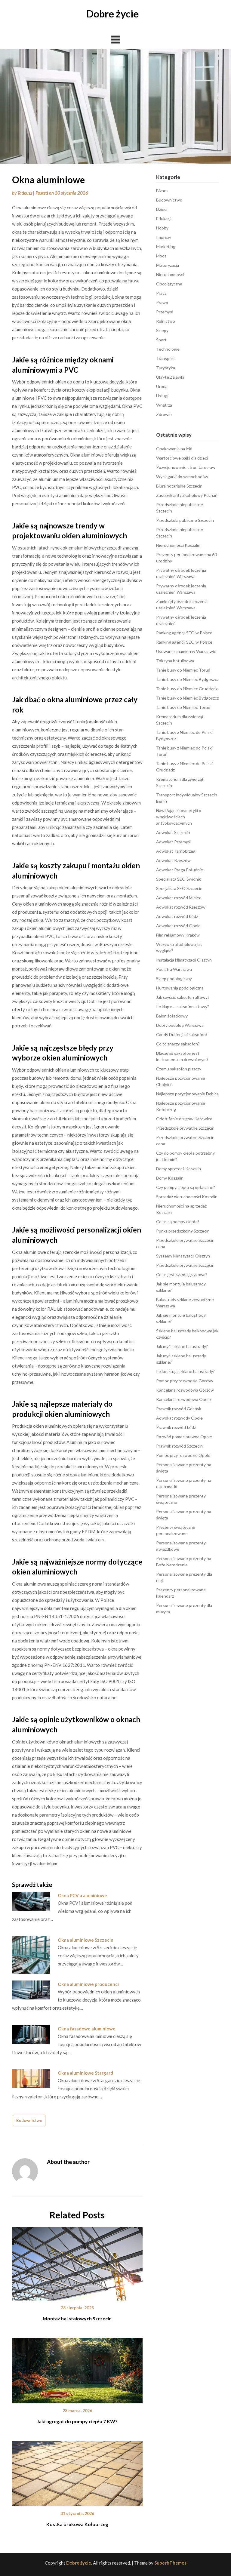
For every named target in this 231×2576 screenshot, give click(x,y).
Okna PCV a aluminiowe (82, 1895)
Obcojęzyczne (169, 284)
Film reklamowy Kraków (178, 935)
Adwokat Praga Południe (180, 870)
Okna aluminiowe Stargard (85, 2073)
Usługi (162, 396)
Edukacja (164, 219)
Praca (161, 293)
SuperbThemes (170, 2563)
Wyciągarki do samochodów (182, 477)
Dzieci (162, 209)
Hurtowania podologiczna (180, 988)
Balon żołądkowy (172, 1016)
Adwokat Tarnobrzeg (176, 851)
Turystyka (166, 368)
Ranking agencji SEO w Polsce (184, 633)
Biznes (162, 191)
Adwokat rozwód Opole (178, 926)
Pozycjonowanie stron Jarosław (186, 467)
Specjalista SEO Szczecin (179, 888)
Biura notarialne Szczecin (179, 486)
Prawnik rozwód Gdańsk (179, 1409)
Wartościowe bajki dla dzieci (182, 458)
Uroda (162, 386)
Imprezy (164, 237)
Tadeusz (25, 193)
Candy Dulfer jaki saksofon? (182, 1034)
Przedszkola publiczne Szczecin (185, 520)
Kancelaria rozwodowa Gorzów (185, 1390)
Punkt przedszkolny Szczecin (183, 1231)
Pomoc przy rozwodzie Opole (183, 1455)
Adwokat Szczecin (173, 832)
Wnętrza (164, 405)
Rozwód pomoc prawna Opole (184, 1437)
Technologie (168, 349)
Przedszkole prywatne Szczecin (185, 1128)
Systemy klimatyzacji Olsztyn (183, 1256)
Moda (161, 256)
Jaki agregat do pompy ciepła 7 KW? (77, 2421)
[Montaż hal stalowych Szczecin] (77, 2262)
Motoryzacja (168, 265)
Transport (166, 358)
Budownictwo (29, 2120)
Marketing (166, 246)
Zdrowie (164, 414)
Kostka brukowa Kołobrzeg (77, 2524)
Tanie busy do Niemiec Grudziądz (187, 689)
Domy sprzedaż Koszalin (179, 1169)
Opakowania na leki (174, 449)
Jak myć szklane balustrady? (182, 1346)
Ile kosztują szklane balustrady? (185, 1371)
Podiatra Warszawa (174, 969)
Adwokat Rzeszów (173, 860)
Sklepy (162, 330)
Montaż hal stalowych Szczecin (77, 2318)
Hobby (162, 228)
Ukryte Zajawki (170, 377)
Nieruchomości (170, 274)
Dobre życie (112, 14)
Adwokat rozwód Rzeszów (181, 907)
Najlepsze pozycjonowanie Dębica (187, 1094)
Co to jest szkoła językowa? (182, 1274)
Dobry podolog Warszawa (180, 1025)
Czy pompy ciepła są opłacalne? (186, 1187)
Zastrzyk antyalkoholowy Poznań (187, 495)
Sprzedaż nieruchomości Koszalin (187, 1197)
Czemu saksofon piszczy (179, 1069)
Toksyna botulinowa (175, 661)
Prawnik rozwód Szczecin (179, 1446)
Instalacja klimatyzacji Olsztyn (184, 960)
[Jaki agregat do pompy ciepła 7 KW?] (77, 2368)
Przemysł (165, 312)
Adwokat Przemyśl (173, 842)
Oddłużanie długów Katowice (184, 1119)
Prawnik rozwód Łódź (176, 1427)
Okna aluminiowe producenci (88, 1984)
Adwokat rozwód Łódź (177, 916)
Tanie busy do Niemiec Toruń (183, 670)
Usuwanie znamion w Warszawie (186, 651)
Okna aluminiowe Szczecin (86, 1940)
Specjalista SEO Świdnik (179, 879)
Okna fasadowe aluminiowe (87, 2029)
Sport (161, 340)
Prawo (162, 302)
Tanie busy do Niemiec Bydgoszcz (187, 679)
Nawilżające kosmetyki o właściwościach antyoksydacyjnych (179, 817)
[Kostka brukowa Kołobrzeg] (77, 2471)
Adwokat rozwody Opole (179, 1418)
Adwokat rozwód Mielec (179, 898)
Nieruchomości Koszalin (178, 545)
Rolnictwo (166, 321)
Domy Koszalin (170, 1178)
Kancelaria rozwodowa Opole (183, 1399)
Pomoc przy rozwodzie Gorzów (185, 1381)
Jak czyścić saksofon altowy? (183, 997)
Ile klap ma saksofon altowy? (183, 1006)
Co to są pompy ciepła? (178, 1222)
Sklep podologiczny (174, 979)
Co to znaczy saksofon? (178, 1044)
